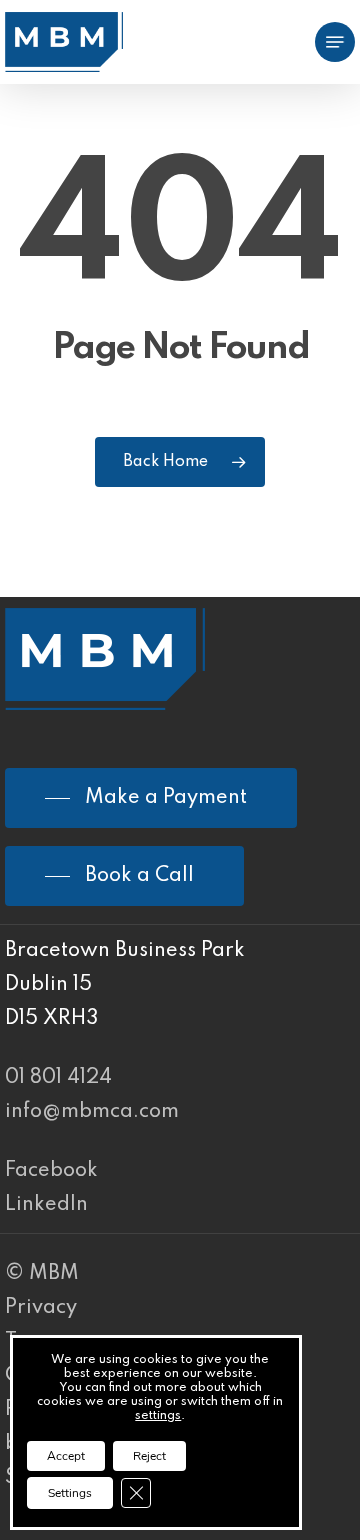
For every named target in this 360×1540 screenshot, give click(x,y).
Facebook (51, 1171)
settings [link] (158, 1416)
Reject (149, 1456)
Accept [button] (66, 1456)
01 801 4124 (58, 1078)
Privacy (41, 1308)
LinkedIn (46, 1205)
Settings (70, 1493)
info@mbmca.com (92, 1112)
